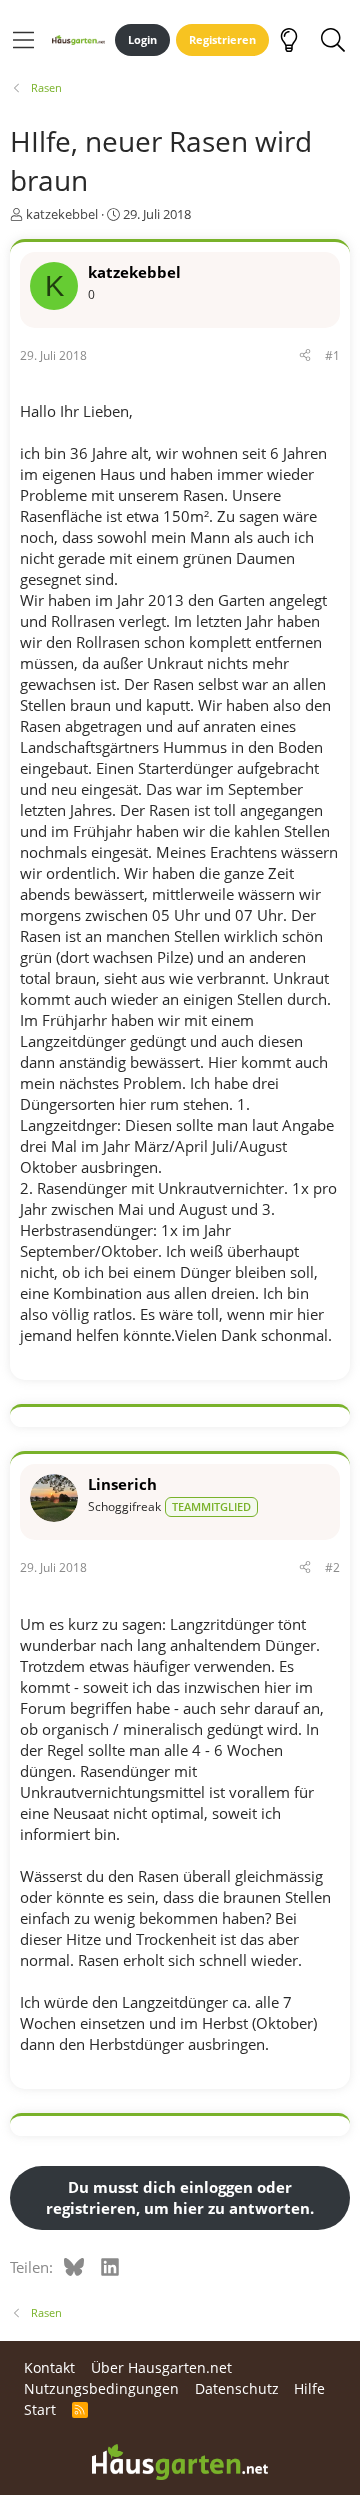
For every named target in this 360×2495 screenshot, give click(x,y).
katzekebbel (62, 214)
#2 (332, 1567)
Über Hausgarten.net (161, 2367)
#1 (332, 355)
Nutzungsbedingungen (101, 2388)
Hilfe (309, 2388)
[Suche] (332, 40)
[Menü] (23, 40)
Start (40, 2409)
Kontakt (49, 2367)
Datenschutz (237, 2388)
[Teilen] (305, 356)
